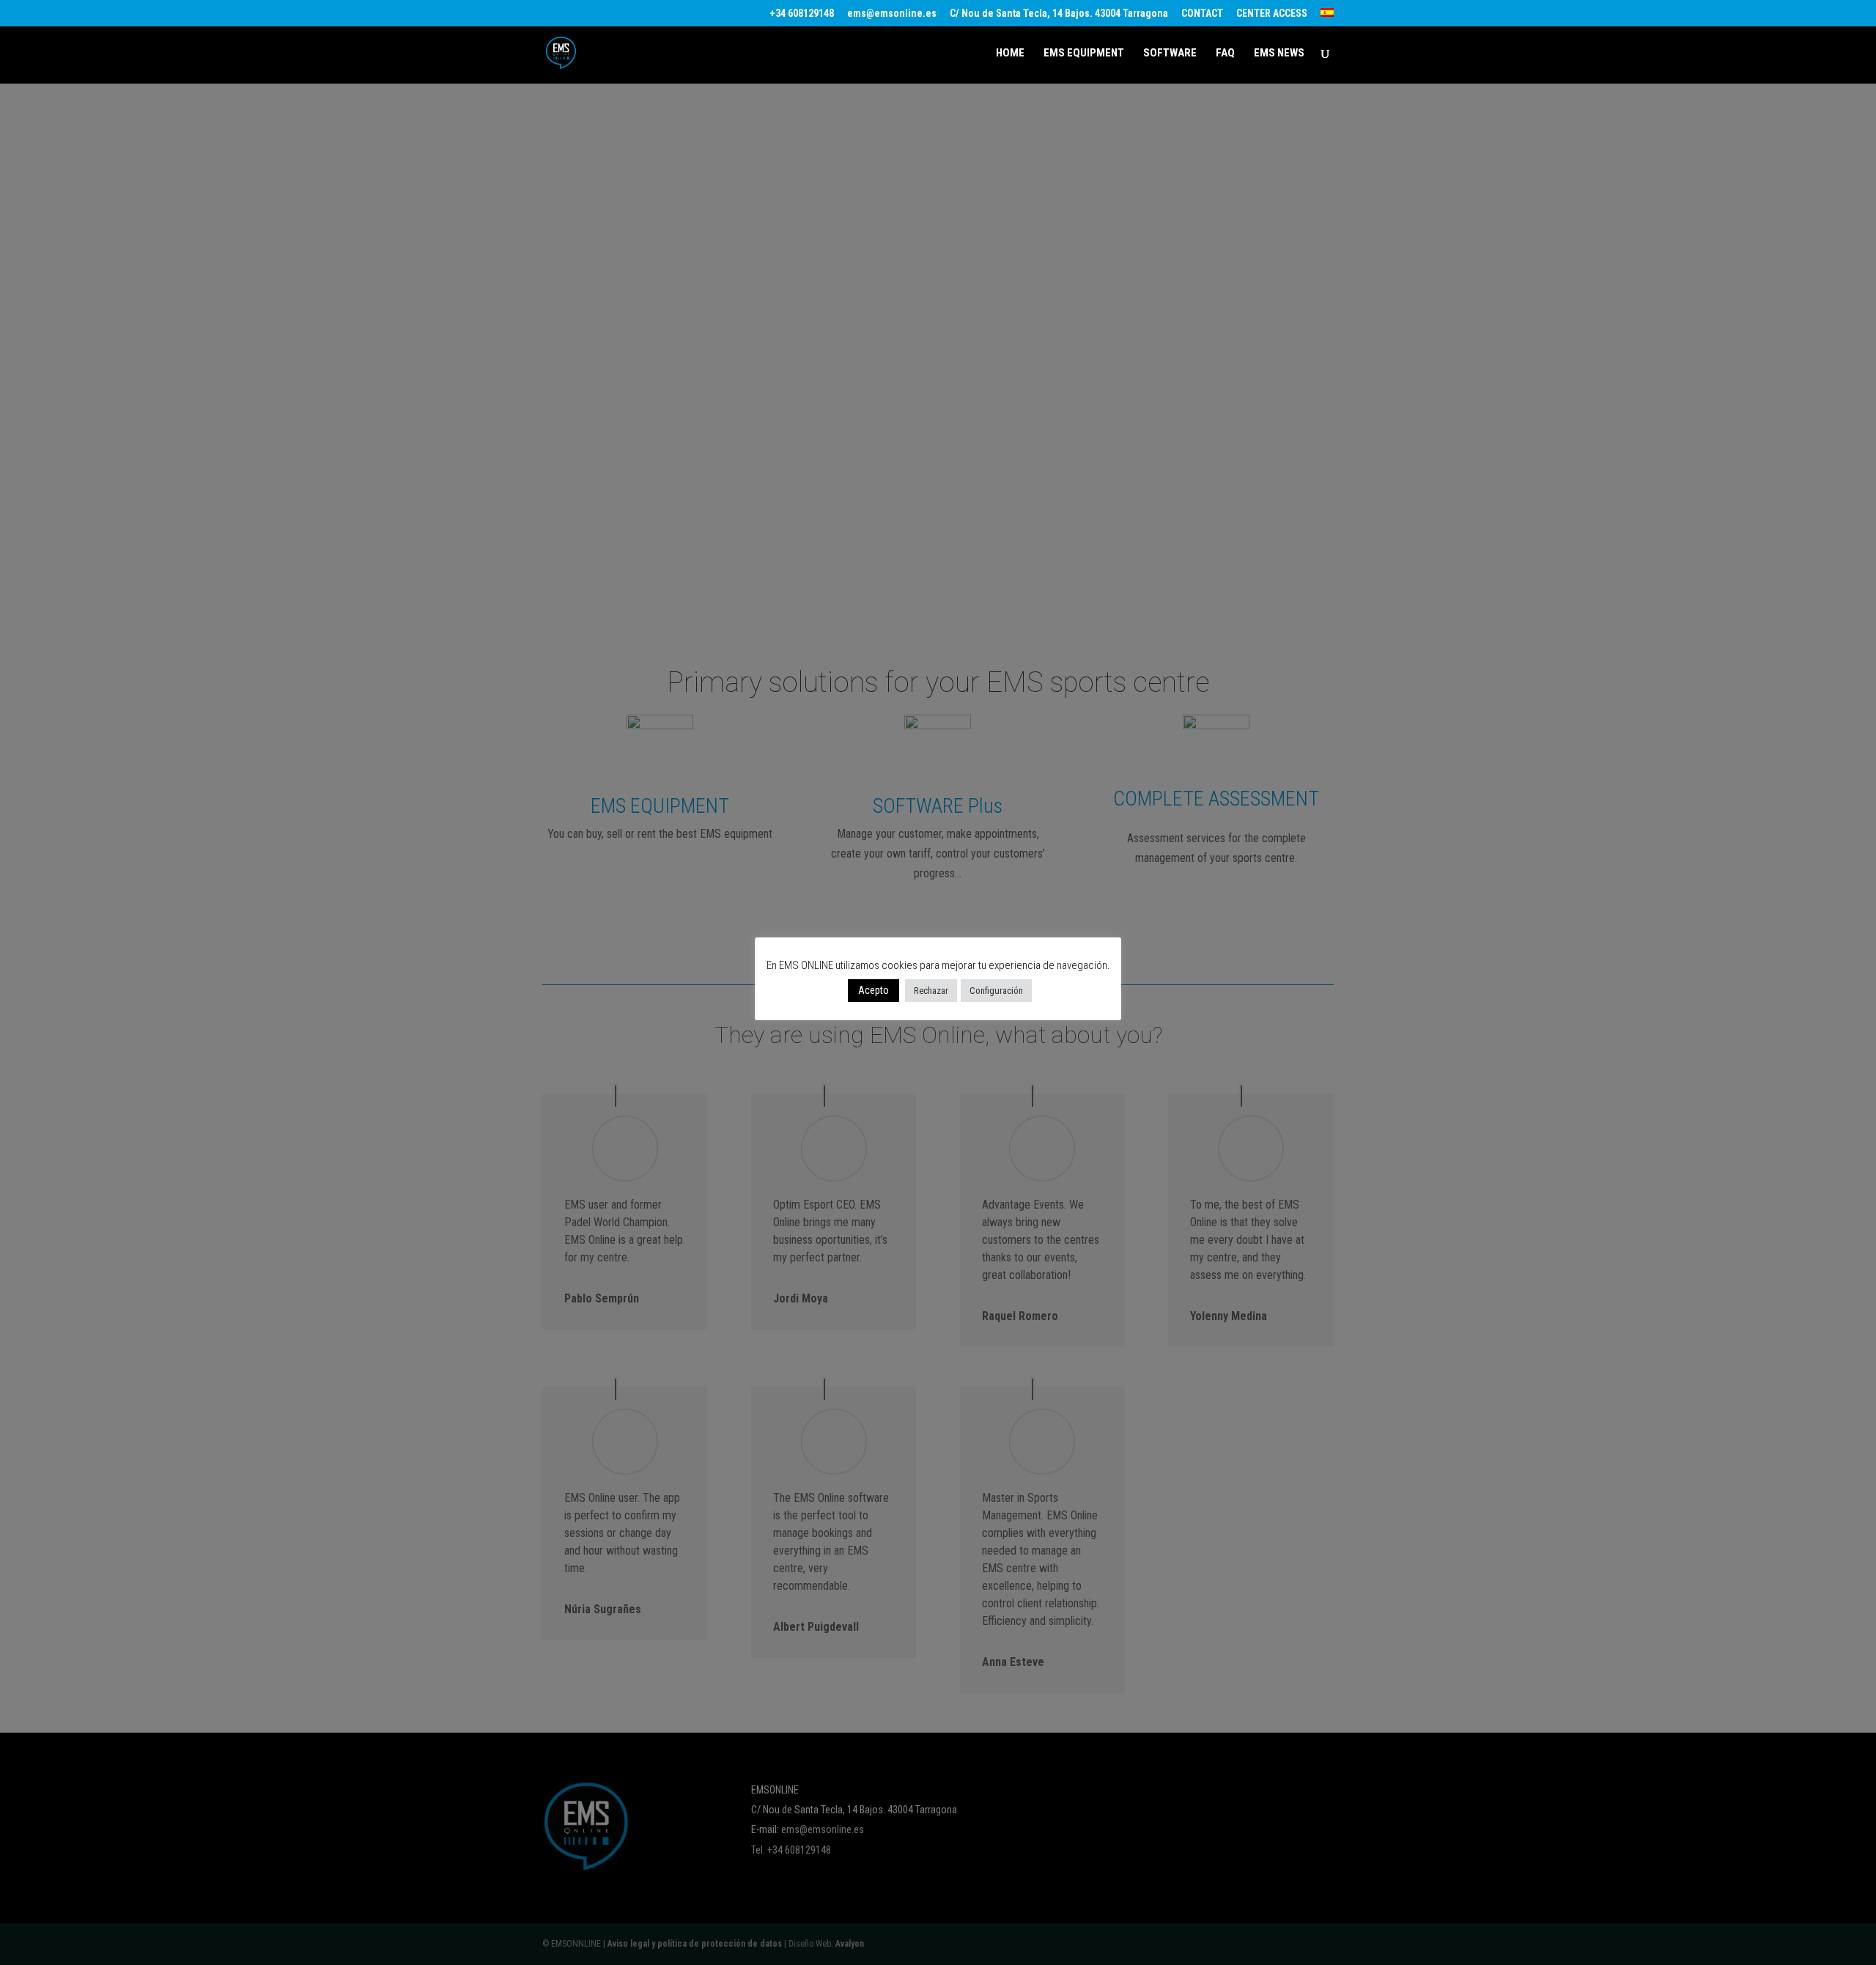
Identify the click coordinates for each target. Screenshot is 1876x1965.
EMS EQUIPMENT (1084, 54)
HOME (1010, 54)
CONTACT (1202, 14)
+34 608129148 (802, 14)
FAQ (1225, 54)
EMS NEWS (1279, 54)
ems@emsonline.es (892, 14)
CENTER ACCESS (1272, 14)
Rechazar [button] (931, 991)
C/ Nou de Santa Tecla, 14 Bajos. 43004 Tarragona (1059, 14)
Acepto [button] (874, 990)
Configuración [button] (996, 991)
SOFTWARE (1170, 54)
